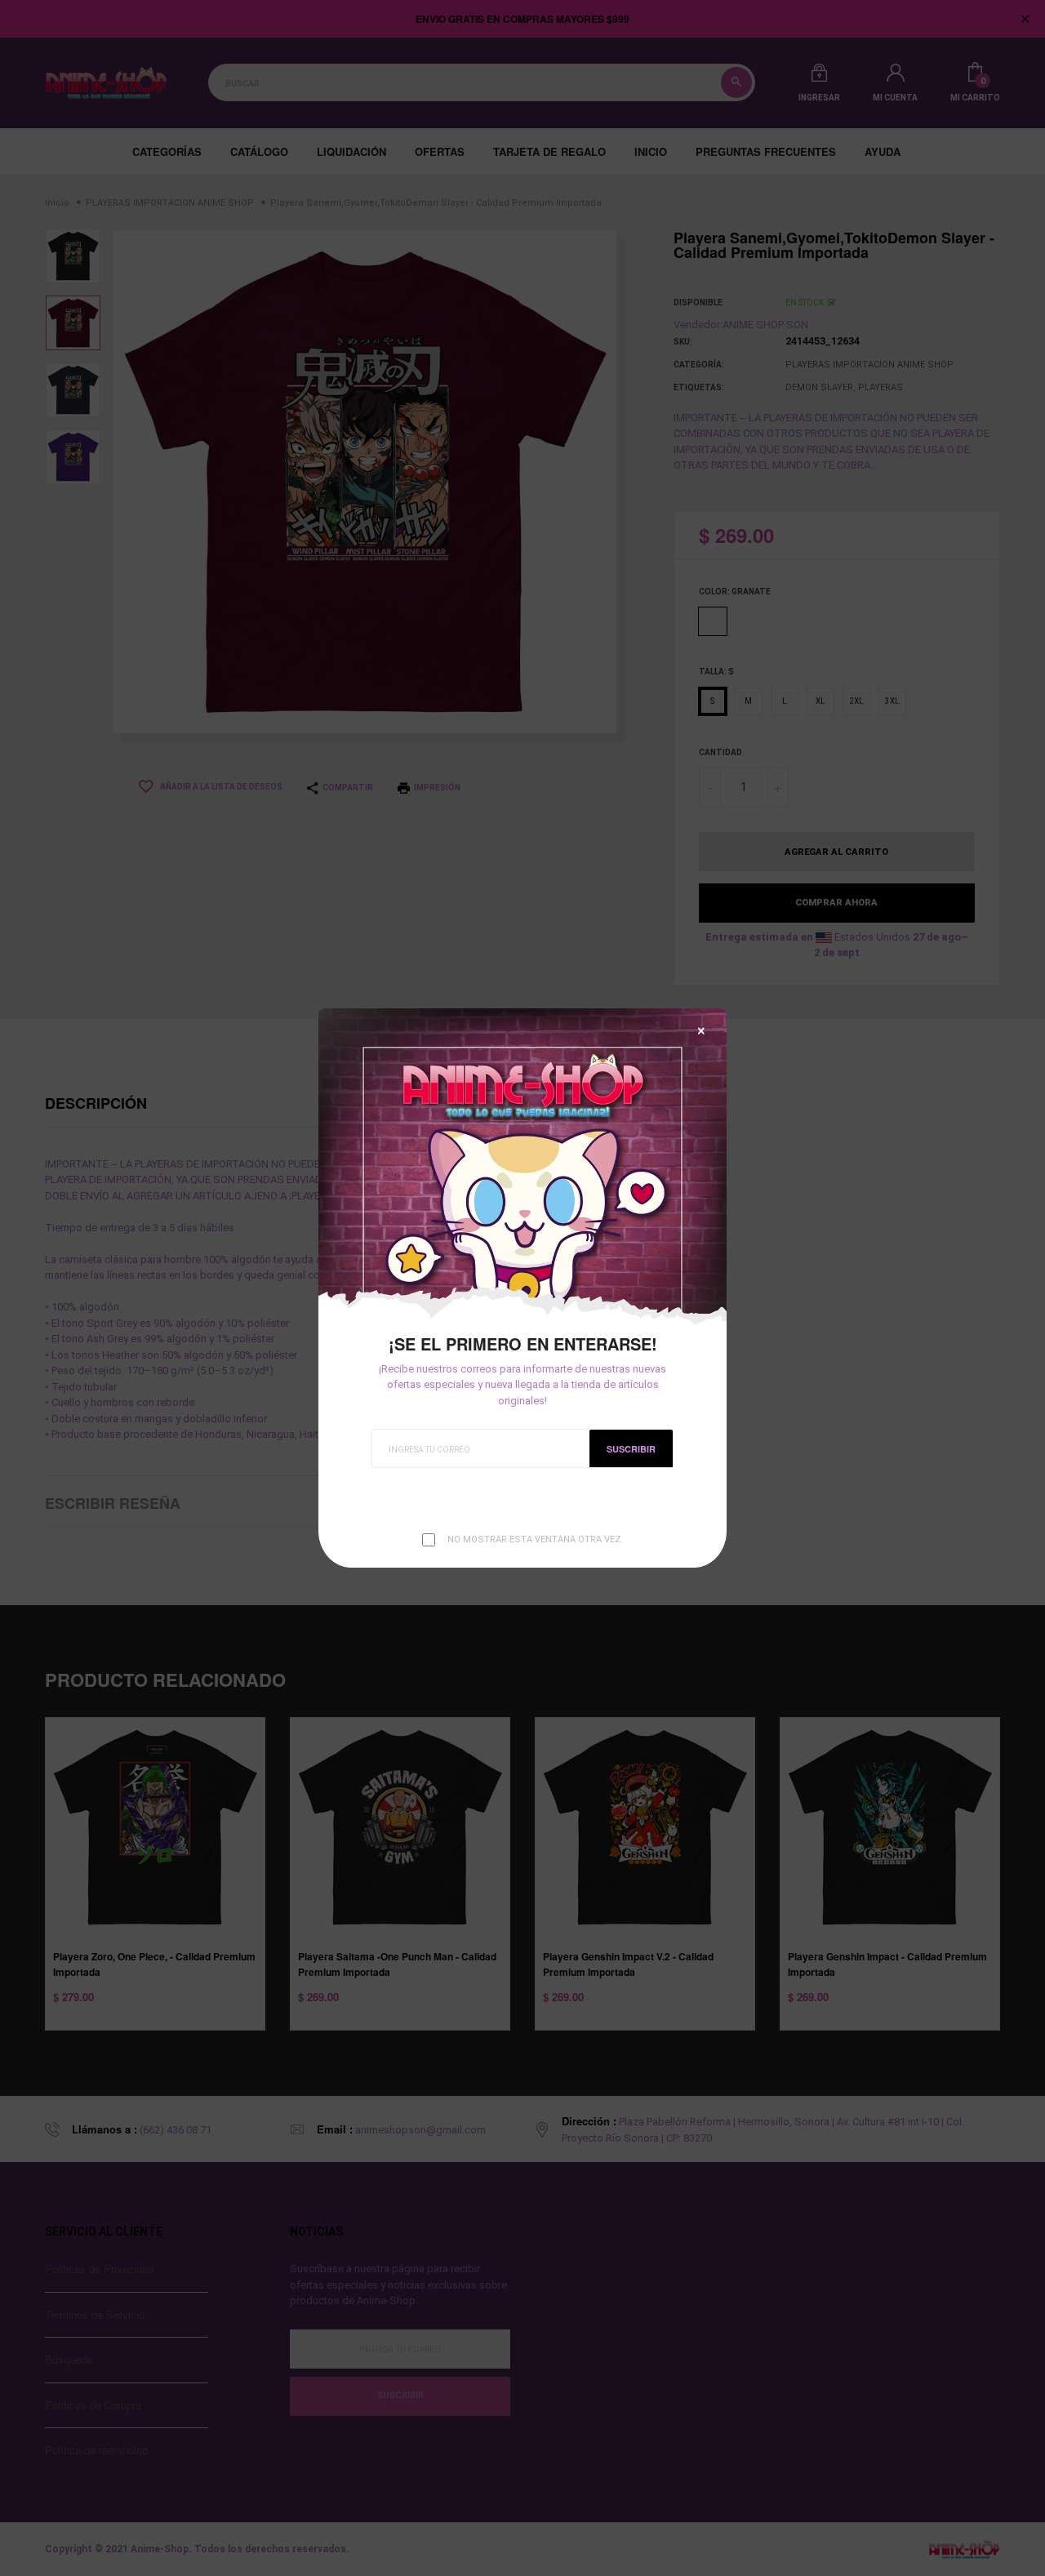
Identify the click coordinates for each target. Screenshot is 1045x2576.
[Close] (701, 1031)
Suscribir (631, 1449)
